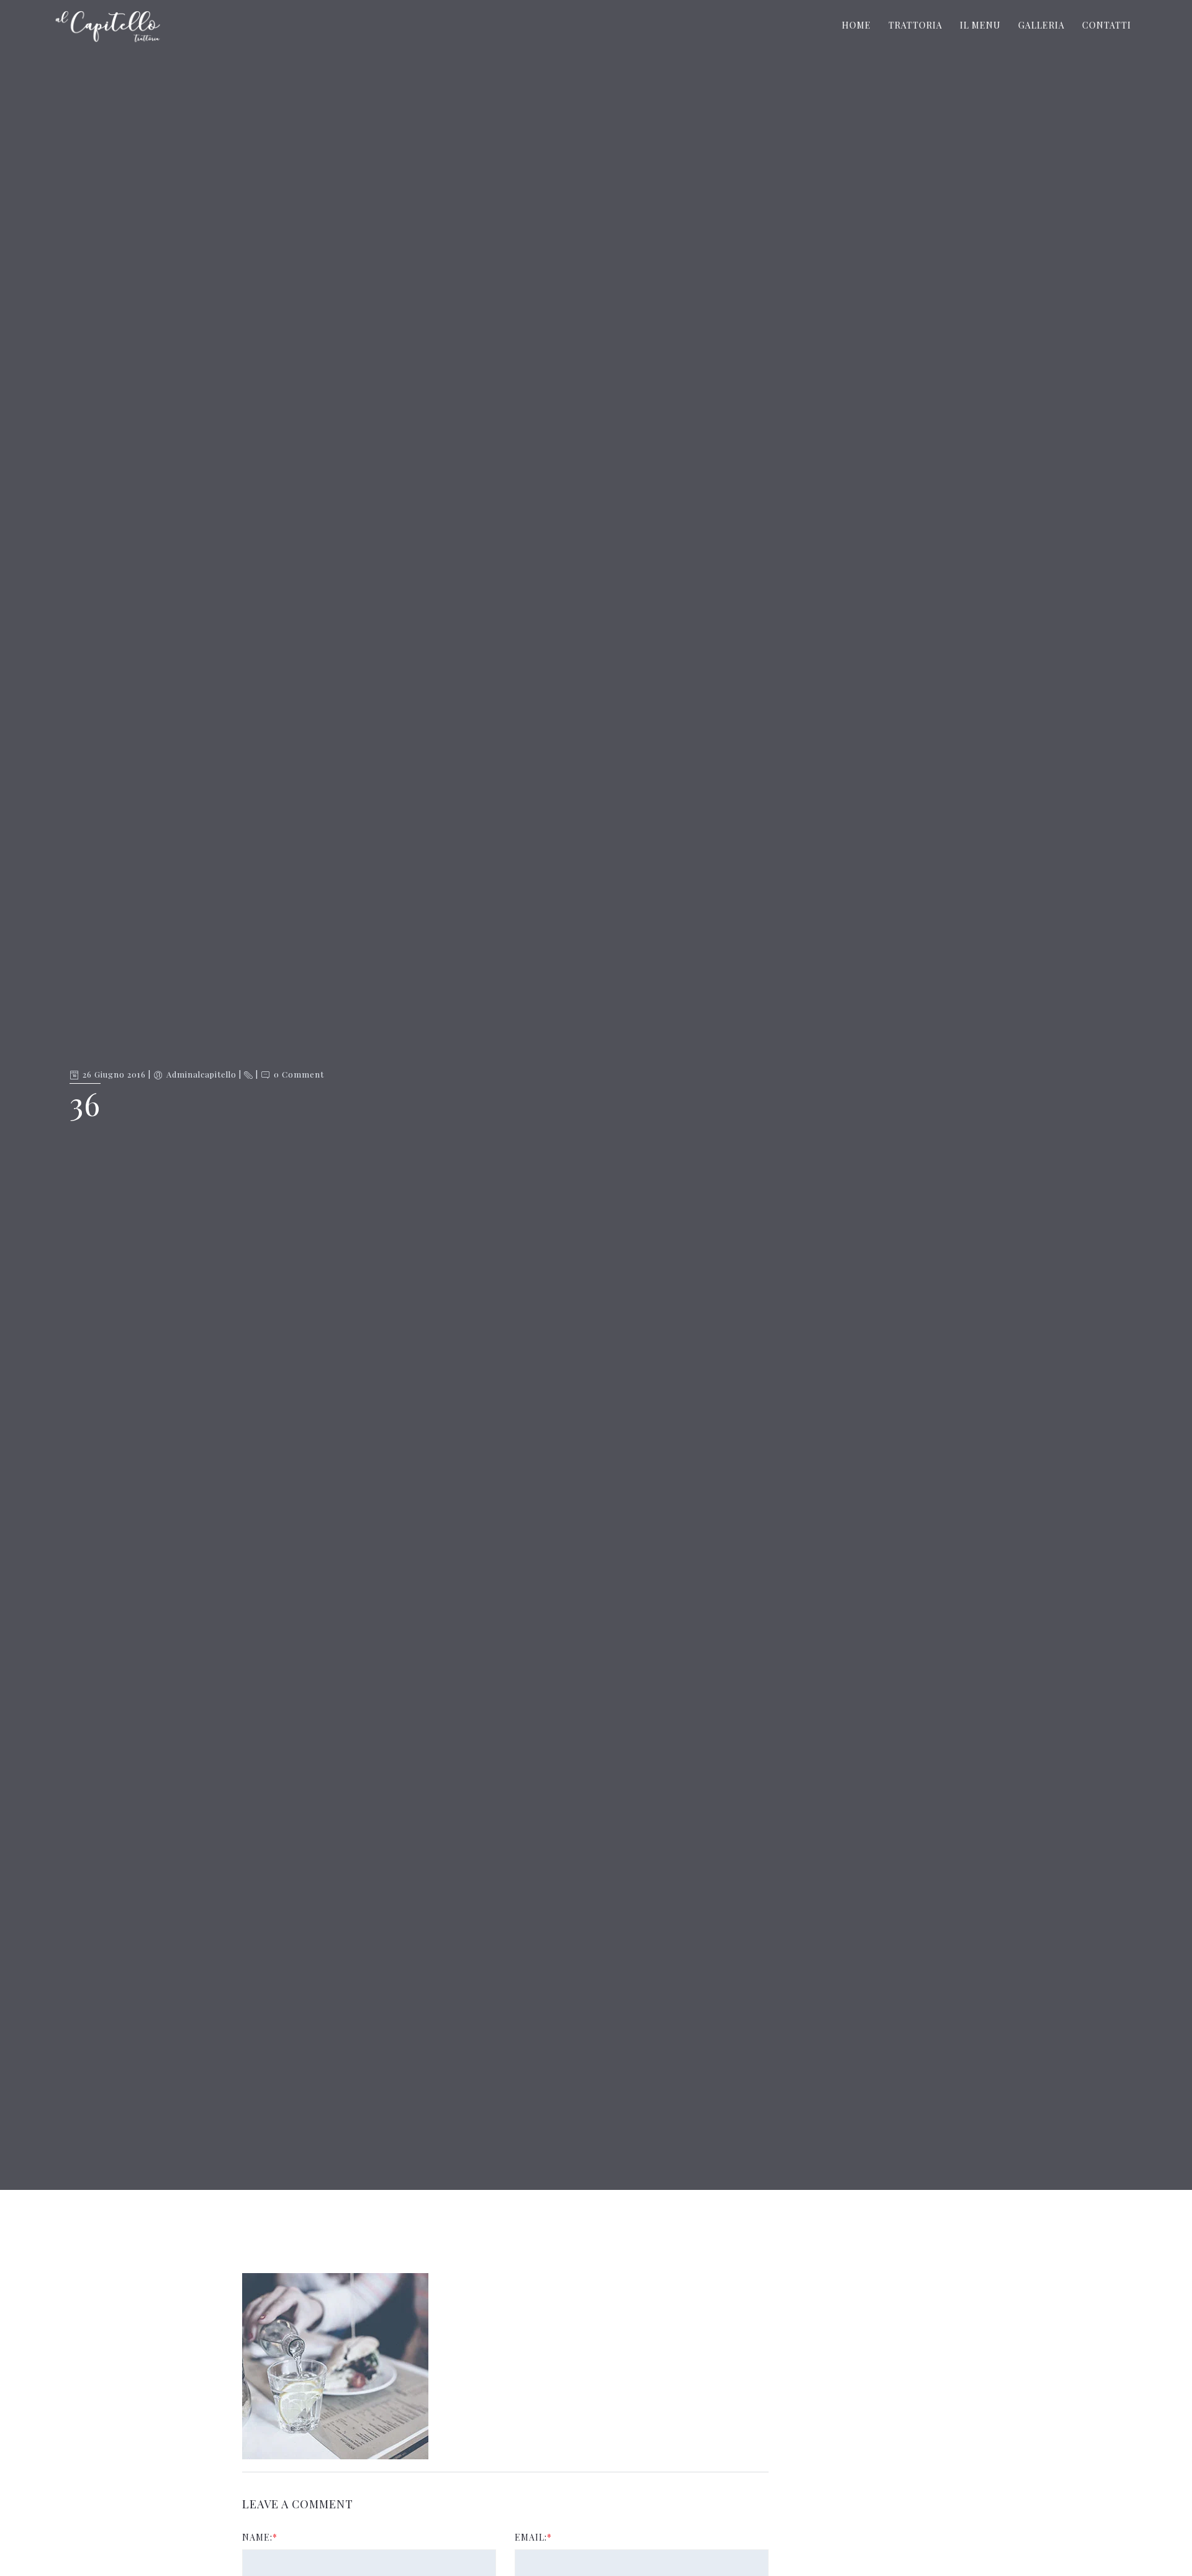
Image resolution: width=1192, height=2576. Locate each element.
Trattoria (915, 25)
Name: (260, 2537)
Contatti (1107, 25)
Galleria (1041, 25)
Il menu (980, 25)
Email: (533, 2537)
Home (856, 25)
